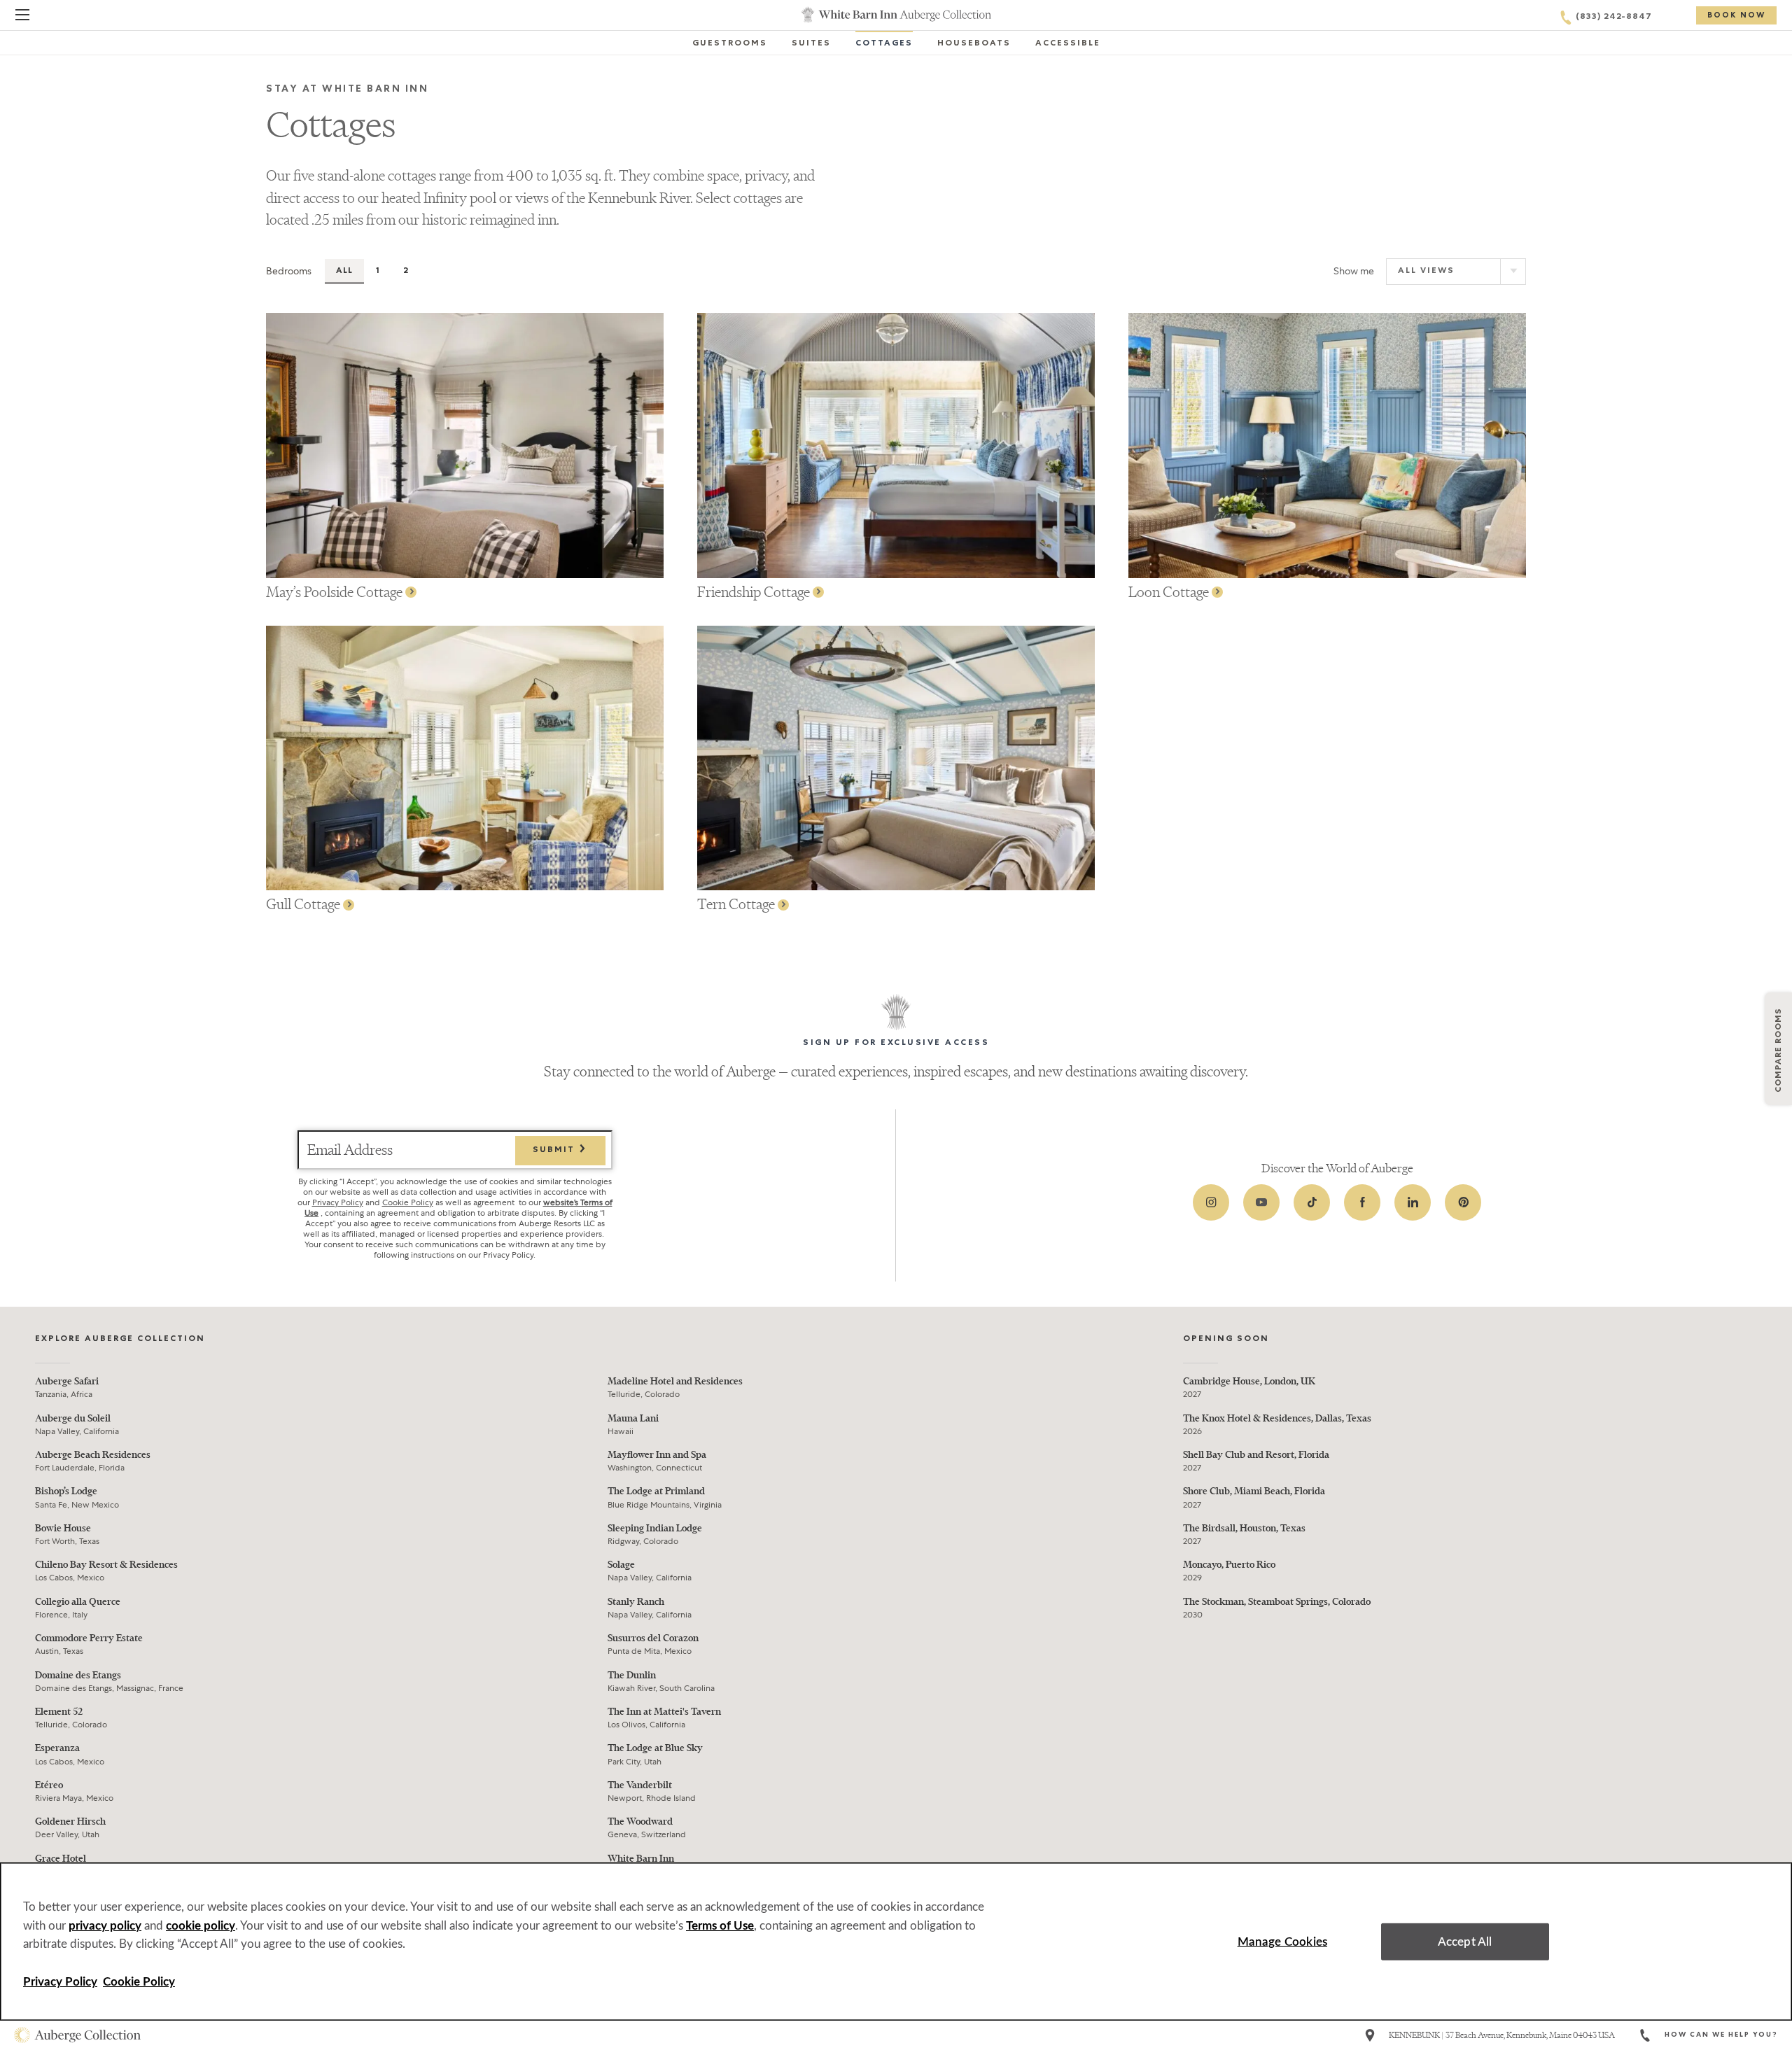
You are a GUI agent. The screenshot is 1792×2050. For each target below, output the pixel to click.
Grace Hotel (61, 1859)
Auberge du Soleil (73, 1418)
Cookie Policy (408, 1202)
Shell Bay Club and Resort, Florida (1256, 1455)
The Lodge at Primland (656, 1491)
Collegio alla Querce (78, 1602)
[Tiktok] (1312, 1202)
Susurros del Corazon (653, 1638)
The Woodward (640, 1821)
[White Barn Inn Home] (896, 15)
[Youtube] (1261, 1202)
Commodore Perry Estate (89, 1638)
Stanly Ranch (636, 1602)
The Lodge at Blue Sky (655, 1748)
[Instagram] (1211, 1202)
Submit (555, 1151)
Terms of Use (720, 1926)
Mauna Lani (633, 1418)
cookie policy (201, 1926)
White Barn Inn (641, 1859)
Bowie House (63, 1528)
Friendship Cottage (755, 592)
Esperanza (57, 1748)
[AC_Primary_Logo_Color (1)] (77, 2035)
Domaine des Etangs (78, 1675)
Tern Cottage (737, 904)
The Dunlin (632, 1675)
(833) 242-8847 (1614, 17)
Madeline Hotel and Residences (675, 1381)
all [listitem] (344, 272)
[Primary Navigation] (22, 17)
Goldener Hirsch (70, 1821)
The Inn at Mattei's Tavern (664, 1712)
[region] (896, 1942)
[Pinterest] (1463, 1202)
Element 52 (59, 1712)
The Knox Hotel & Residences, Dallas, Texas (1277, 1418)
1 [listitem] (378, 272)
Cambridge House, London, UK (1249, 1381)
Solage (621, 1565)
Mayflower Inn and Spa (657, 1455)
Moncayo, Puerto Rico (1229, 1565)
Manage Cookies (1282, 1941)
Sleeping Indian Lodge (655, 1528)
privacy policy (105, 1926)
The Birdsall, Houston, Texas (1244, 1528)
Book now (1736, 16)
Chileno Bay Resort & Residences (106, 1565)
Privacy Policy (338, 1202)
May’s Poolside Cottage (336, 592)
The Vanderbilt (640, 1785)
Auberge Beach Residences (93, 1455)
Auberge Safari (67, 1381)
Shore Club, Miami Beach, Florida (1254, 1491)
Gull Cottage (304, 904)
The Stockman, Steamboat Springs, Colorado (1277, 1602)
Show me (1354, 271)
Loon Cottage (1170, 592)
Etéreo (49, 1785)
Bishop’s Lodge (66, 1491)
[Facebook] (1362, 1202)
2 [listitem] (406, 272)
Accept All (1465, 1941)
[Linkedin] (1413, 1202)
